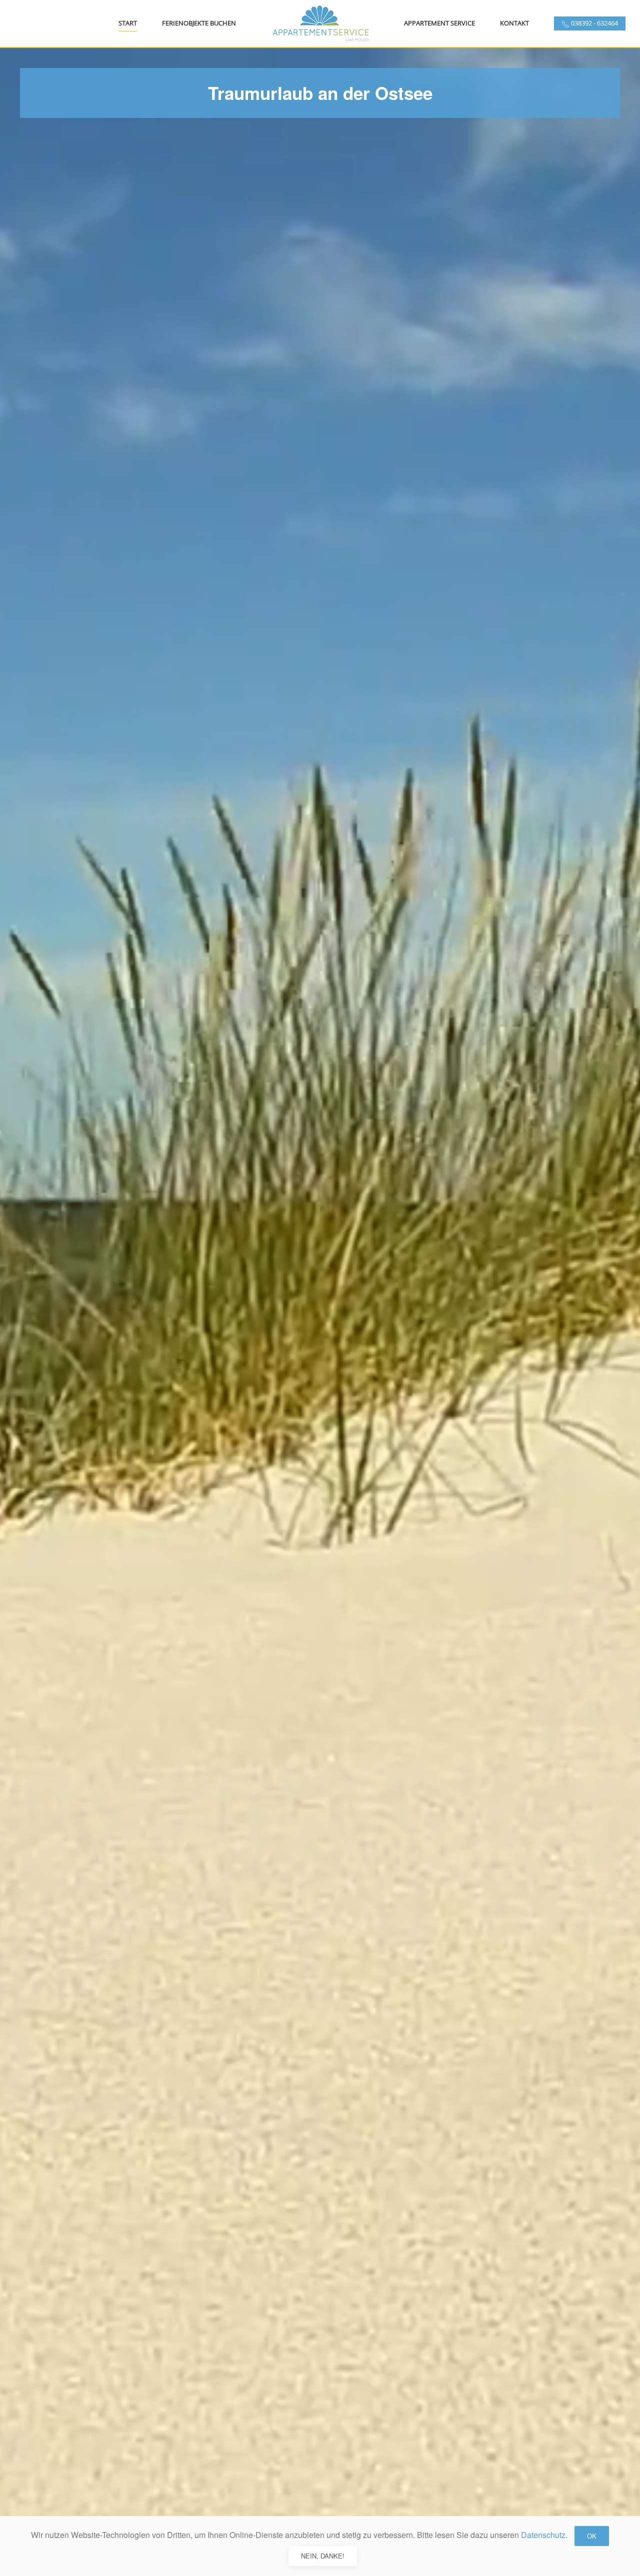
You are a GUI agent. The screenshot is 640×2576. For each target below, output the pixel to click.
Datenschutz (543, 2535)
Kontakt (514, 23)
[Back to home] (320, 23)
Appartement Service (439, 23)
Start (128, 23)
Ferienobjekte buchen (199, 23)
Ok (592, 2536)
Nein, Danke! (323, 2556)
